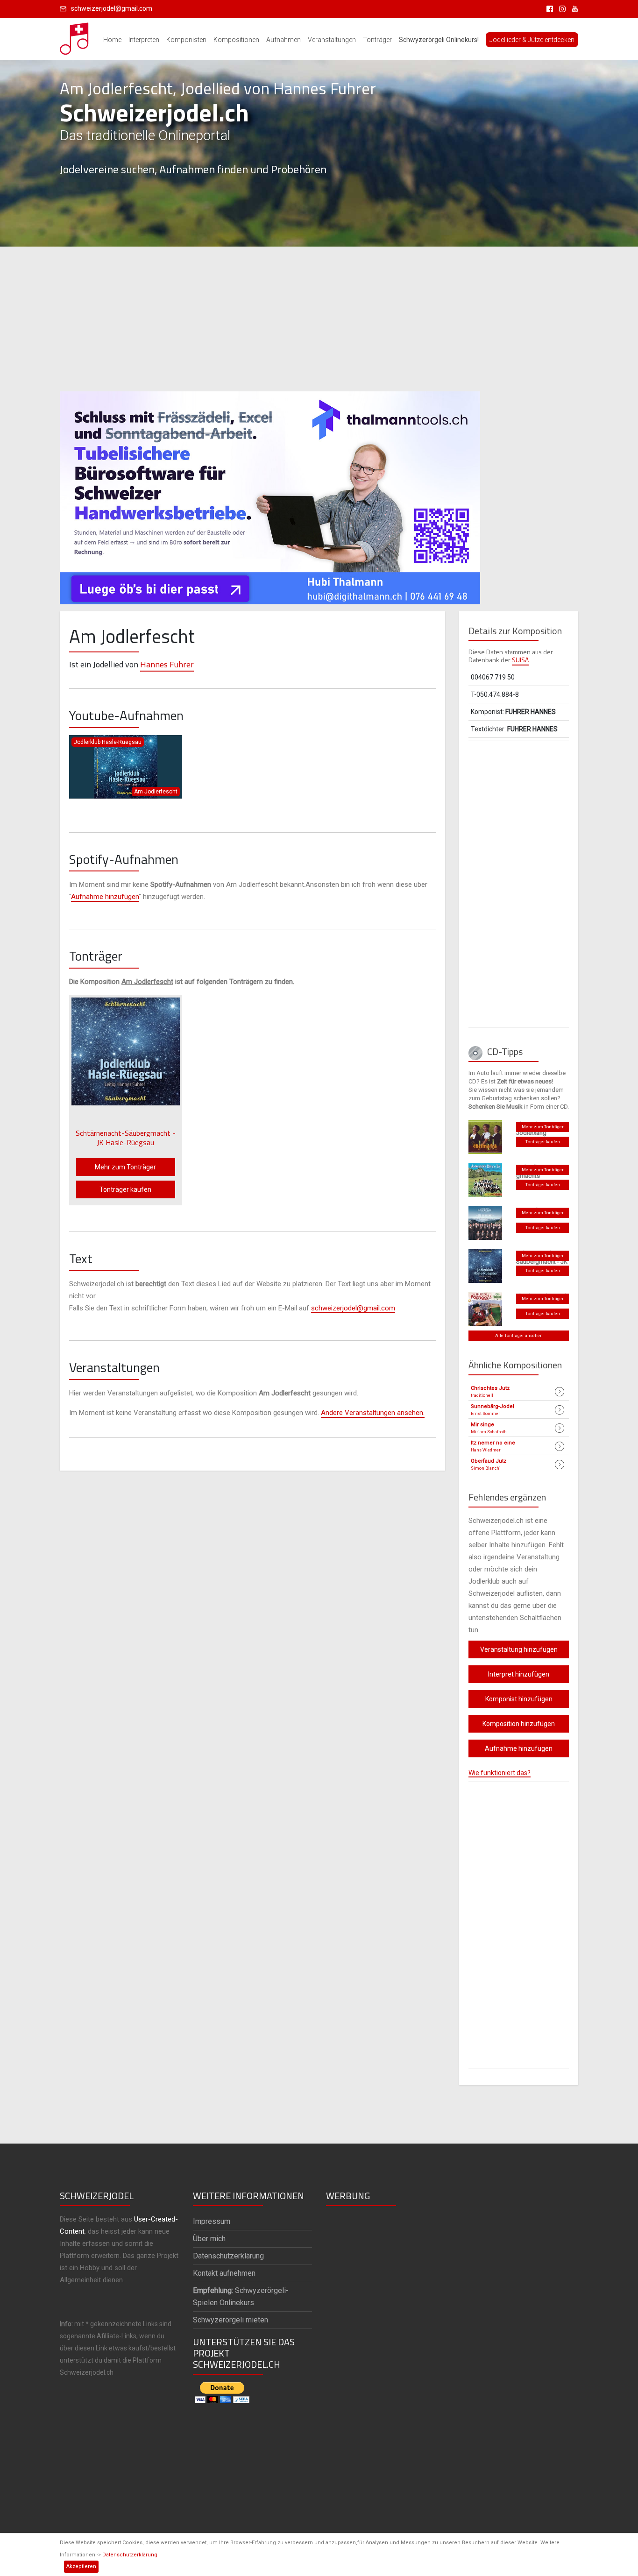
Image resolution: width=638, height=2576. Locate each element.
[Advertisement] (319, 319)
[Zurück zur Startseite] (75, 36)
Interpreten (144, 40)
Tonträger (377, 40)
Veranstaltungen (332, 40)
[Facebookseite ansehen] (548, 8)
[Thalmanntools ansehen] (270, 494)
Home (112, 40)
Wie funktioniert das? (500, 1773)
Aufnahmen (284, 40)
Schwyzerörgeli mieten (230, 2320)
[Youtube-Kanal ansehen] (573, 8)
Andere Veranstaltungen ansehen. (373, 1413)
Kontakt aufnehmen (224, 2273)
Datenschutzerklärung (130, 2555)
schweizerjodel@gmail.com (112, 8)
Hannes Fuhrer (167, 664)
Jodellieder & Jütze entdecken (532, 40)
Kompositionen (236, 40)
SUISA (520, 660)
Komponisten (186, 40)
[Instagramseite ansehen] (561, 8)
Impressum (212, 2221)
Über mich (209, 2239)
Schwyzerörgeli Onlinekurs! (439, 40)
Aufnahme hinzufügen (105, 897)
